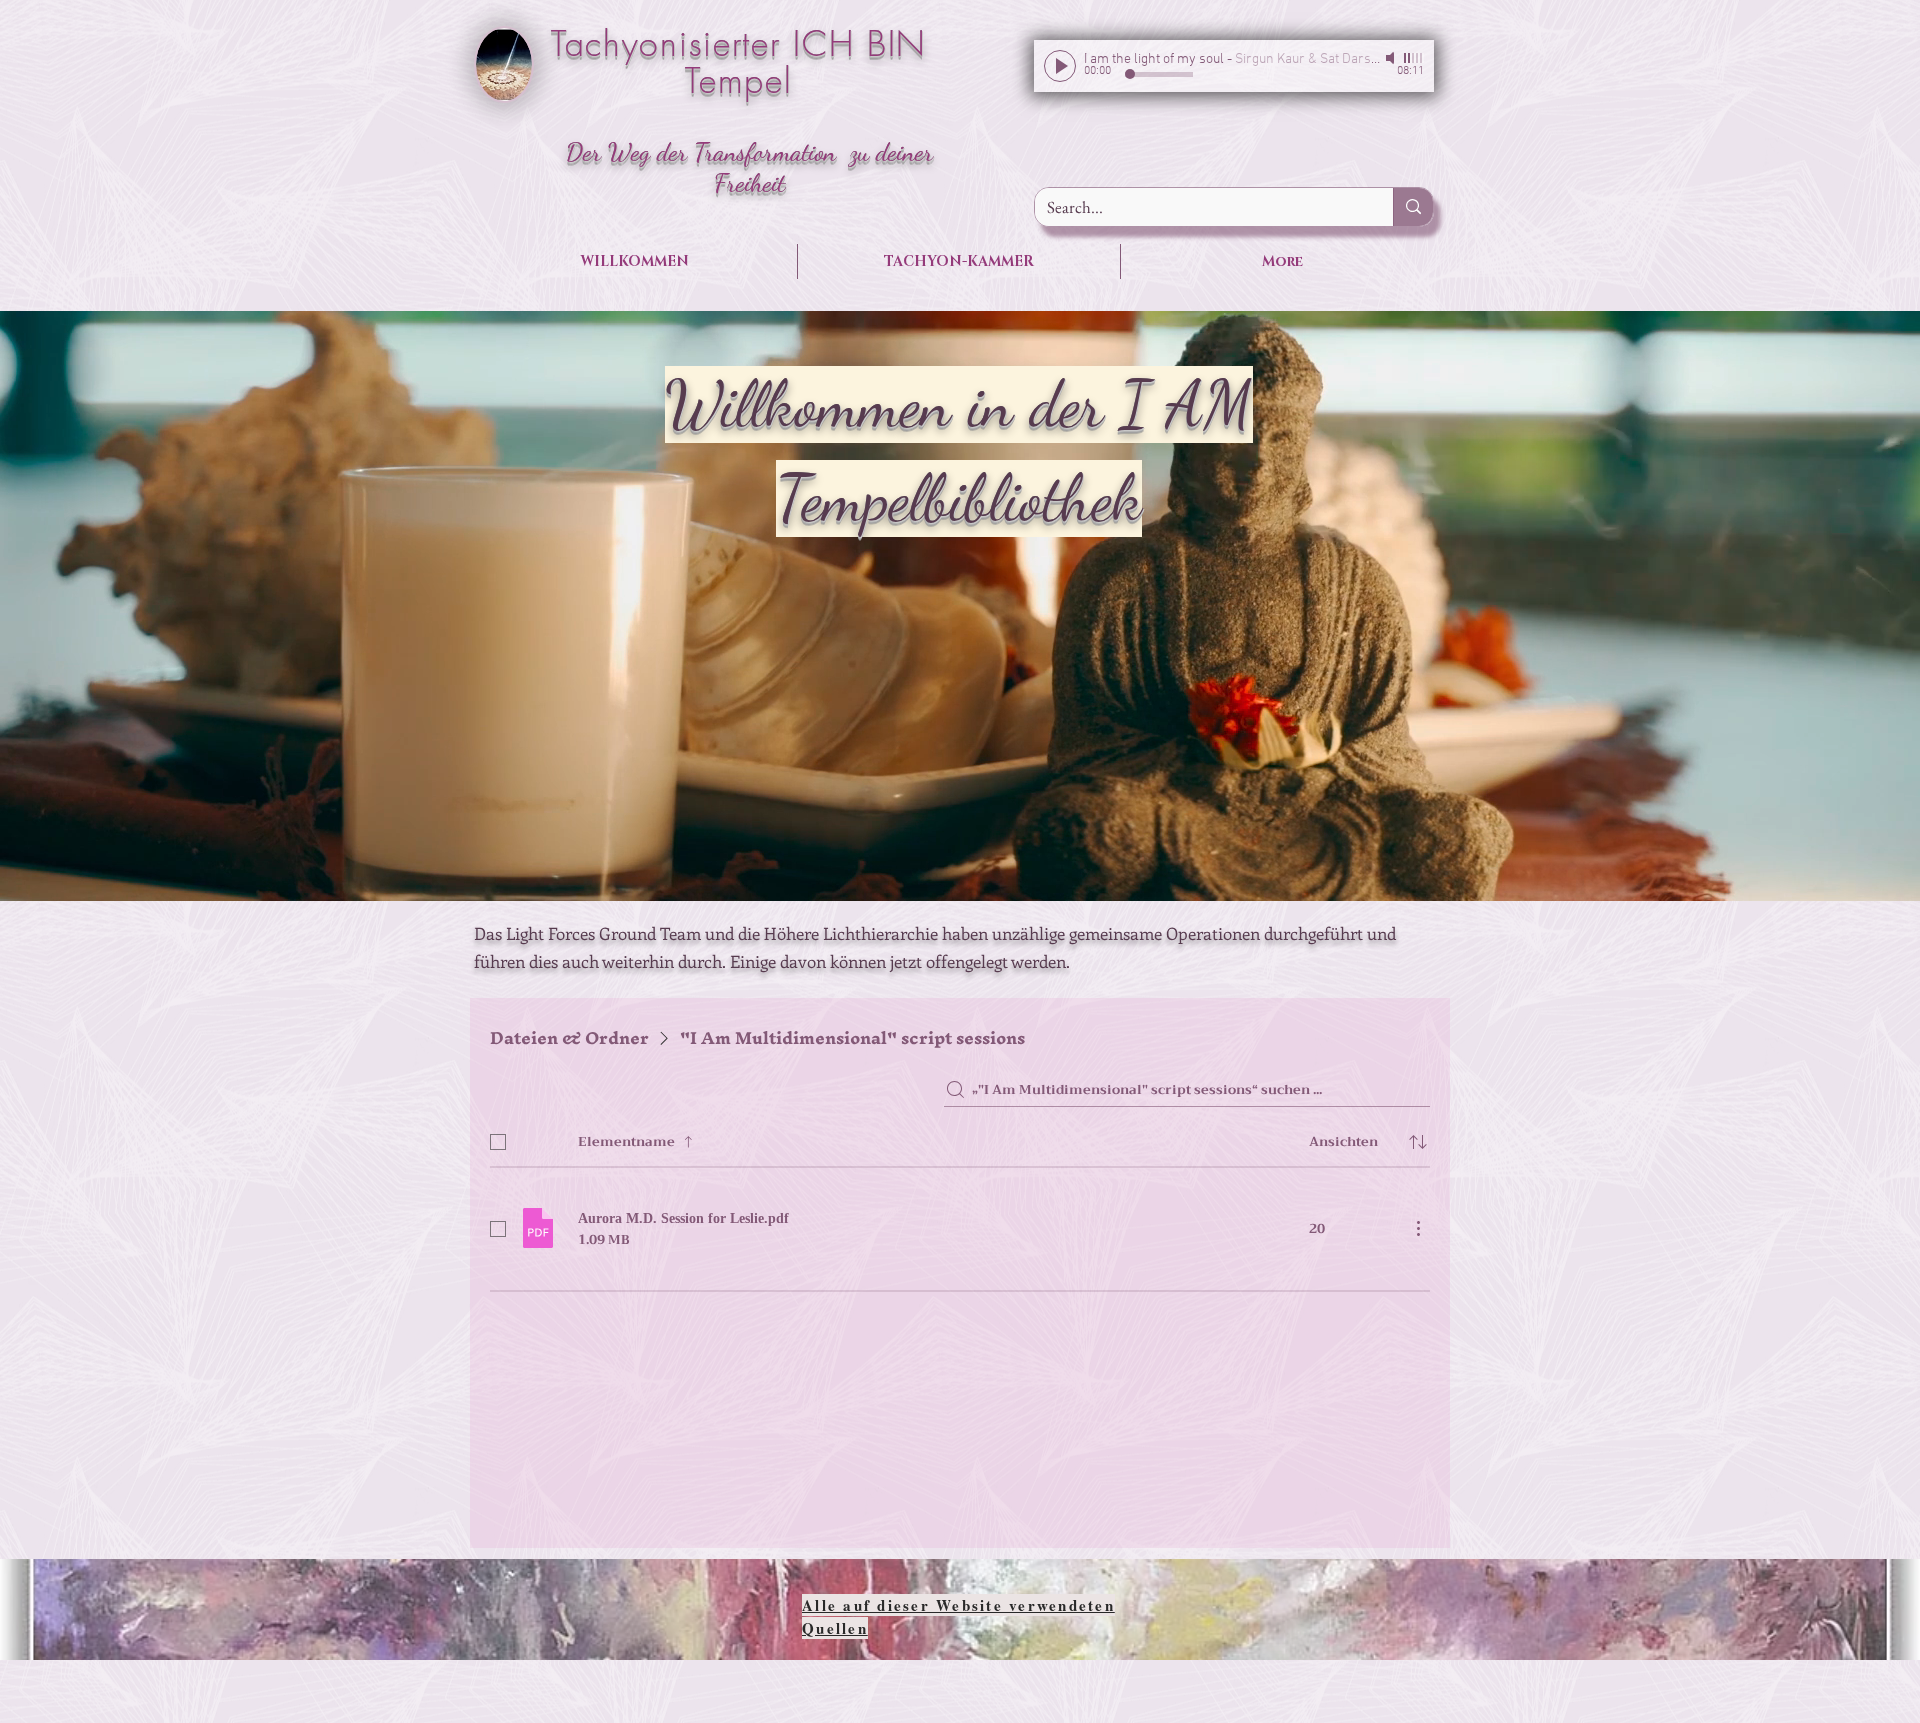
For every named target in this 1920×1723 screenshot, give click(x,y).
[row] (960, 1138)
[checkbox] (498, 1142)
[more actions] (1418, 1228)
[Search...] (1413, 207)
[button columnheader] (1418, 1142)
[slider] (1414, 58)
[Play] (1060, 66)
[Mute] (1392, 58)
